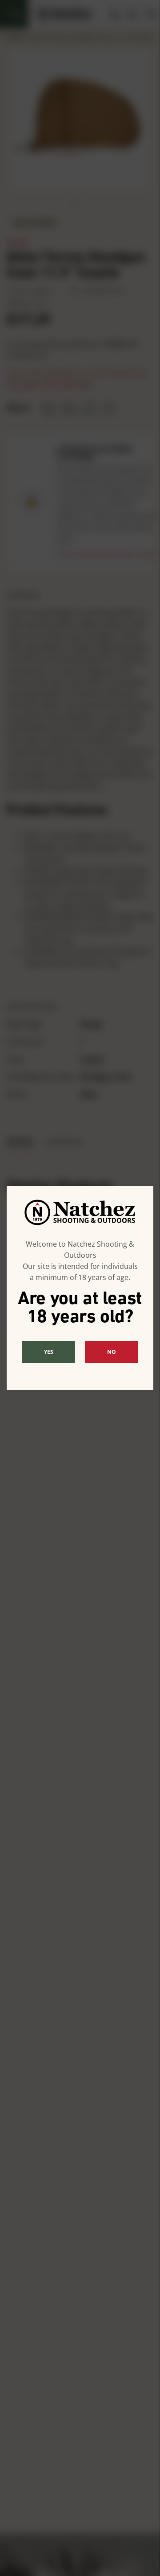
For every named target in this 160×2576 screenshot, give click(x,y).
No (112, 1352)
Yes (49, 1352)
